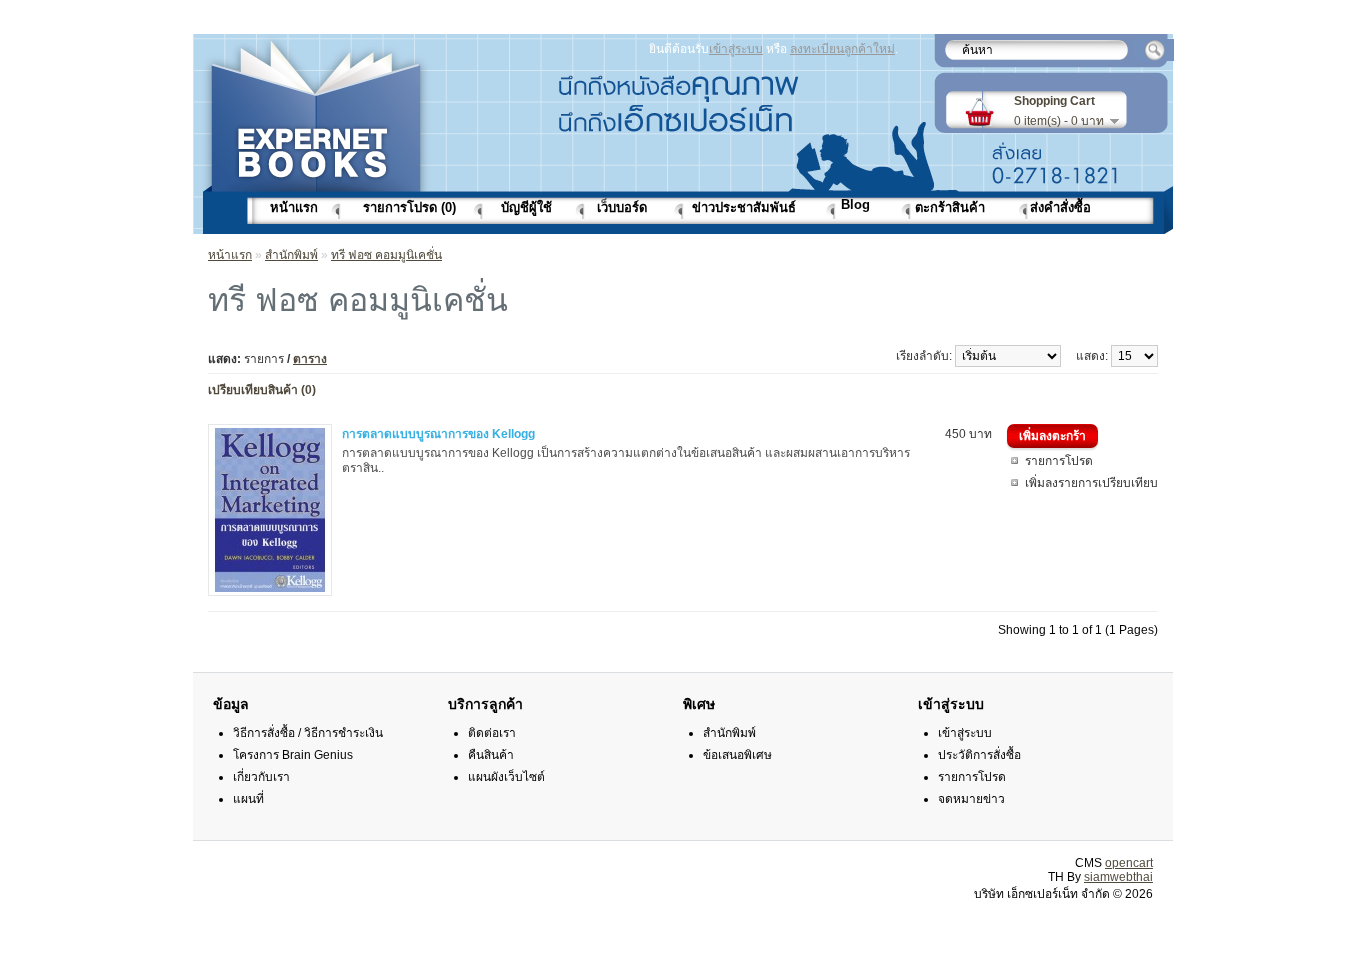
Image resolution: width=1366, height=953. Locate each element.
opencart (1129, 863)
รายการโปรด (1059, 461)
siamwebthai (1118, 877)
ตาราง (310, 359)
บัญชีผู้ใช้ (526, 207)
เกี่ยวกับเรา (261, 777)
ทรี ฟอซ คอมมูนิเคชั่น (386, 255)
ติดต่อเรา (492, 733)
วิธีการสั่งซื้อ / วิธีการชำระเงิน (308, 733)
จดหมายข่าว (971, 799)
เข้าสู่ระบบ (736, 49)
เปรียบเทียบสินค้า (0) (262, 390)
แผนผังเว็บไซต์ (506, 777)
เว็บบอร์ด (622, 207)
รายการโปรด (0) (409, 207)
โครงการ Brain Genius (293, 755)
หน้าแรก (294, 207)
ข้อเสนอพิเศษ (737, 755)
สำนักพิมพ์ (291, 255)
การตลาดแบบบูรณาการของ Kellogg (438, 434)
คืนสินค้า (491, 755)
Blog (855, 204)
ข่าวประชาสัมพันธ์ (744, 207)
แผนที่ (248, 799)
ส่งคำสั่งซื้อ (1060, 207)
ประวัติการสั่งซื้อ (979, 755)
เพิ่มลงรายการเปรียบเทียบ (1091, 483)
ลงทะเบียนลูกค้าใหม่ (842, 49)
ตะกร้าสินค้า (950, 207)
